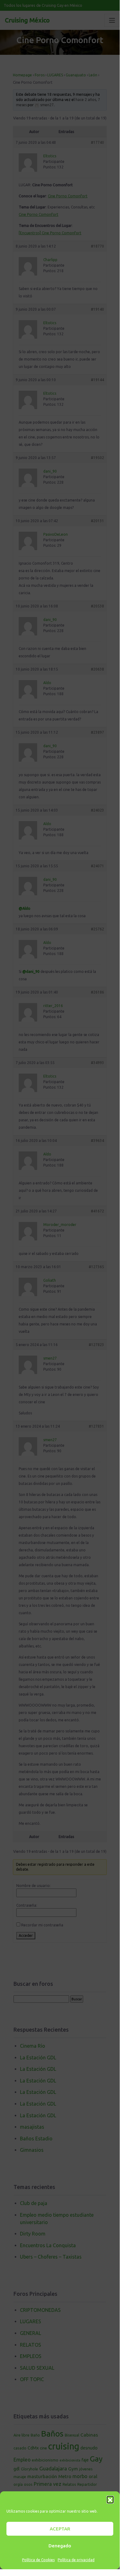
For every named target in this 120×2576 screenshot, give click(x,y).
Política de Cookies (38, 2560)
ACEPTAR (60, 2529)
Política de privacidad (76, 2560)
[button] (110, 2499)
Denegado (60, 2546)
